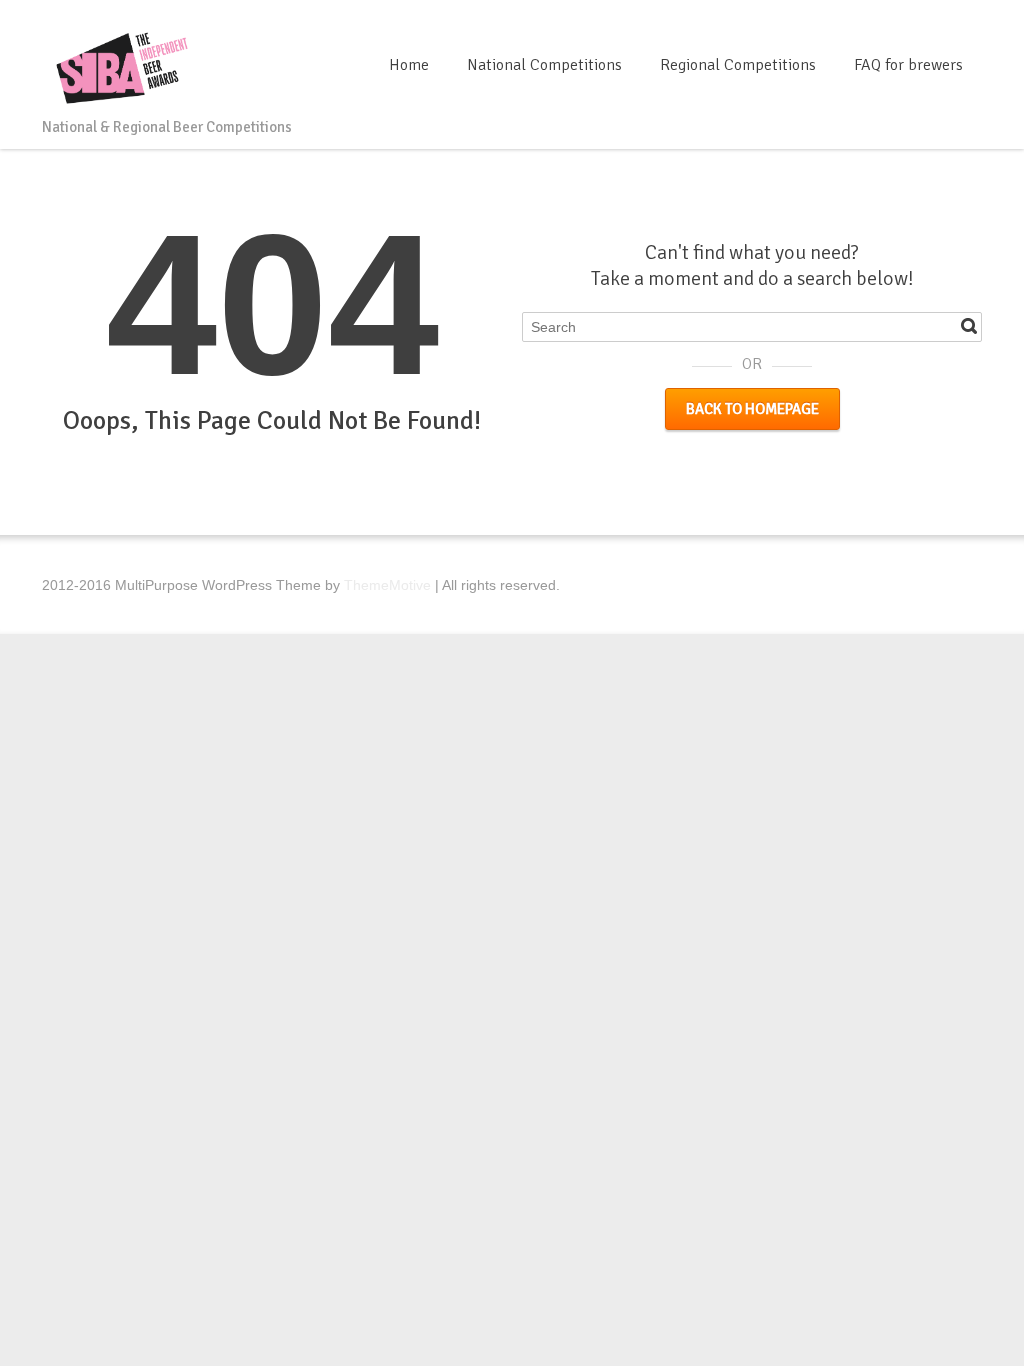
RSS (970, 23)
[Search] (969, 326)
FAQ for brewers (908, 65)
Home (409, 65)
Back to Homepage (752, 409)
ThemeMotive (387, 585)
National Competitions (544, 65)
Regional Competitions (738, 65)
